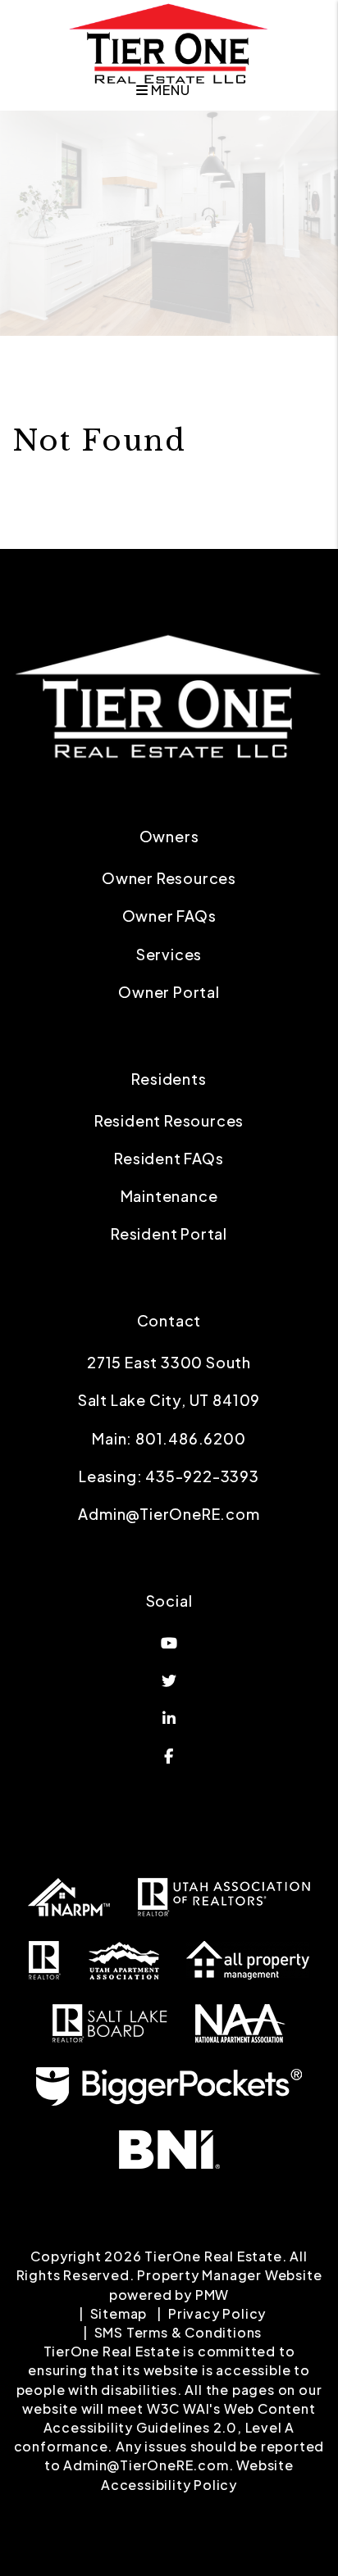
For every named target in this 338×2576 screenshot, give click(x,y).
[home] (169, 42)
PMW (212, 2295)
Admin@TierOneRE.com (169, 1514)
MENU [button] (169, 90)
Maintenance (169, 1196)
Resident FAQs (169, 1158)
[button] (169, 1643)
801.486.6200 (191, 1438)
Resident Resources (169, 1120)
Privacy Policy (217, 2313)
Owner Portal (169, 992)
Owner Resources (169, 878)
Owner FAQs (169, 916)
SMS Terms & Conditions (178, 2332)
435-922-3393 (202, 1476)
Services (169, 954)
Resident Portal (169, 1234)
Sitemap (119, 2313)
